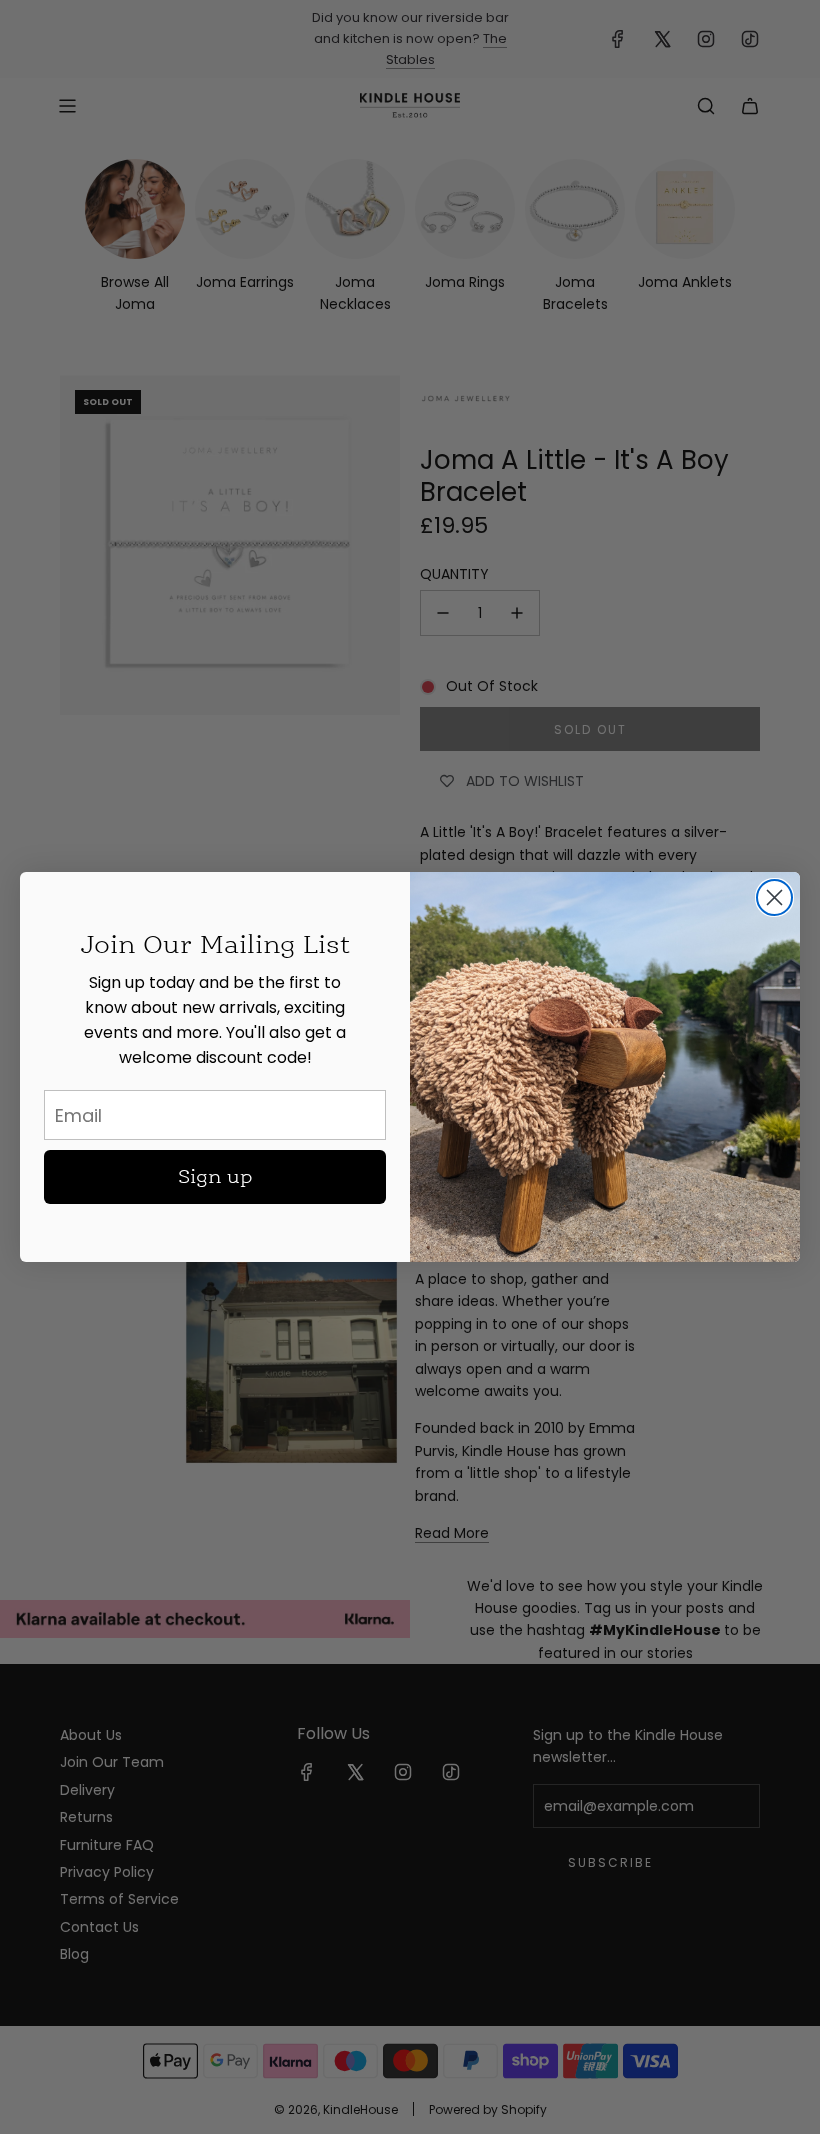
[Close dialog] (774, 897)
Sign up (215, 1177)
